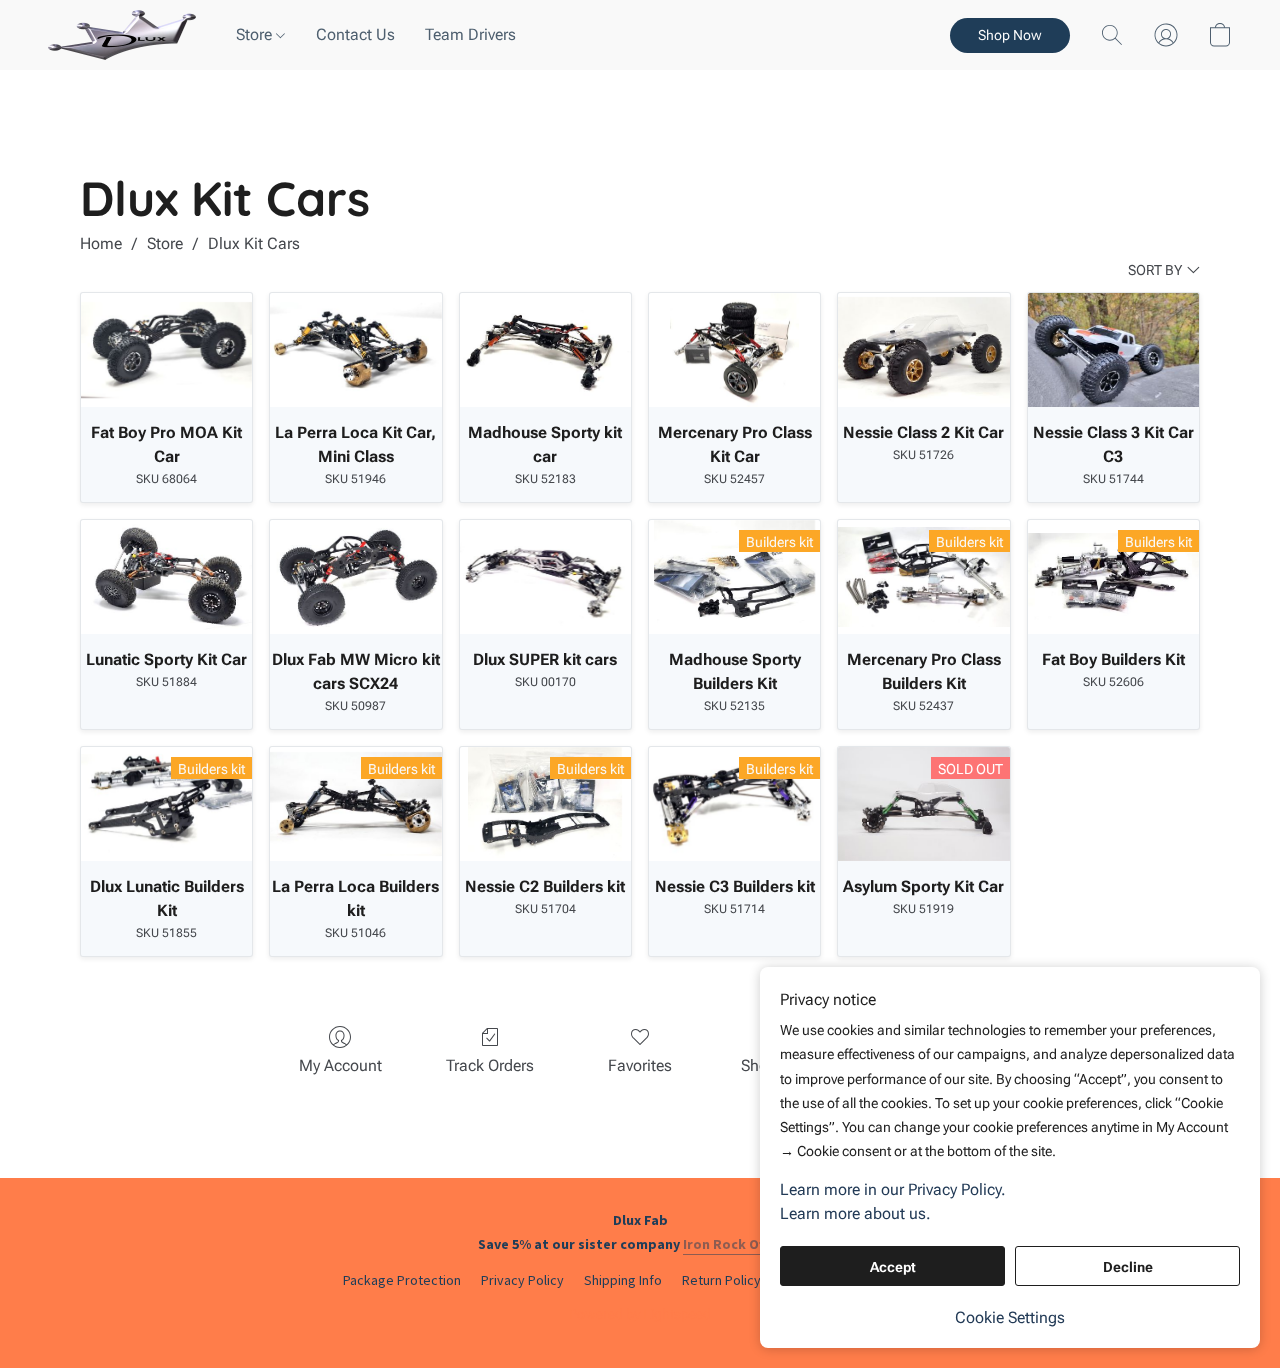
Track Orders (490, 1065)
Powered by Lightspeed (640, 1314)
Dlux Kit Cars (254, 243)
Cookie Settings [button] (1010, 1317)
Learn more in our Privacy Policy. (893, 1189)
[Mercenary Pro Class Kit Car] (734, 350)
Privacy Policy (522, 1280)
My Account (340, 1065)
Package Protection (402, 1280)
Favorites (640, 1065)
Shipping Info (623, 1280)
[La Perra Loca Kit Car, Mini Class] (355, 350)
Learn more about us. (855, 1213)
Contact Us (355, 34)
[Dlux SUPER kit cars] (545, 577)
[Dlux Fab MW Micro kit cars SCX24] (355, 577)
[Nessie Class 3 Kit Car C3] (1113, 350)
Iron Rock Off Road (744, 1244)
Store (256, 34)
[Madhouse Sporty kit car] (545, 350)
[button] (122, 35)
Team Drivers (470, 34)
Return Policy (721, 1280)
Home (101, 243)
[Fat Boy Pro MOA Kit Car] (166, 350)
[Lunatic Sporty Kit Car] (166, 577)
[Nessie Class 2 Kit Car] (923, 350)
